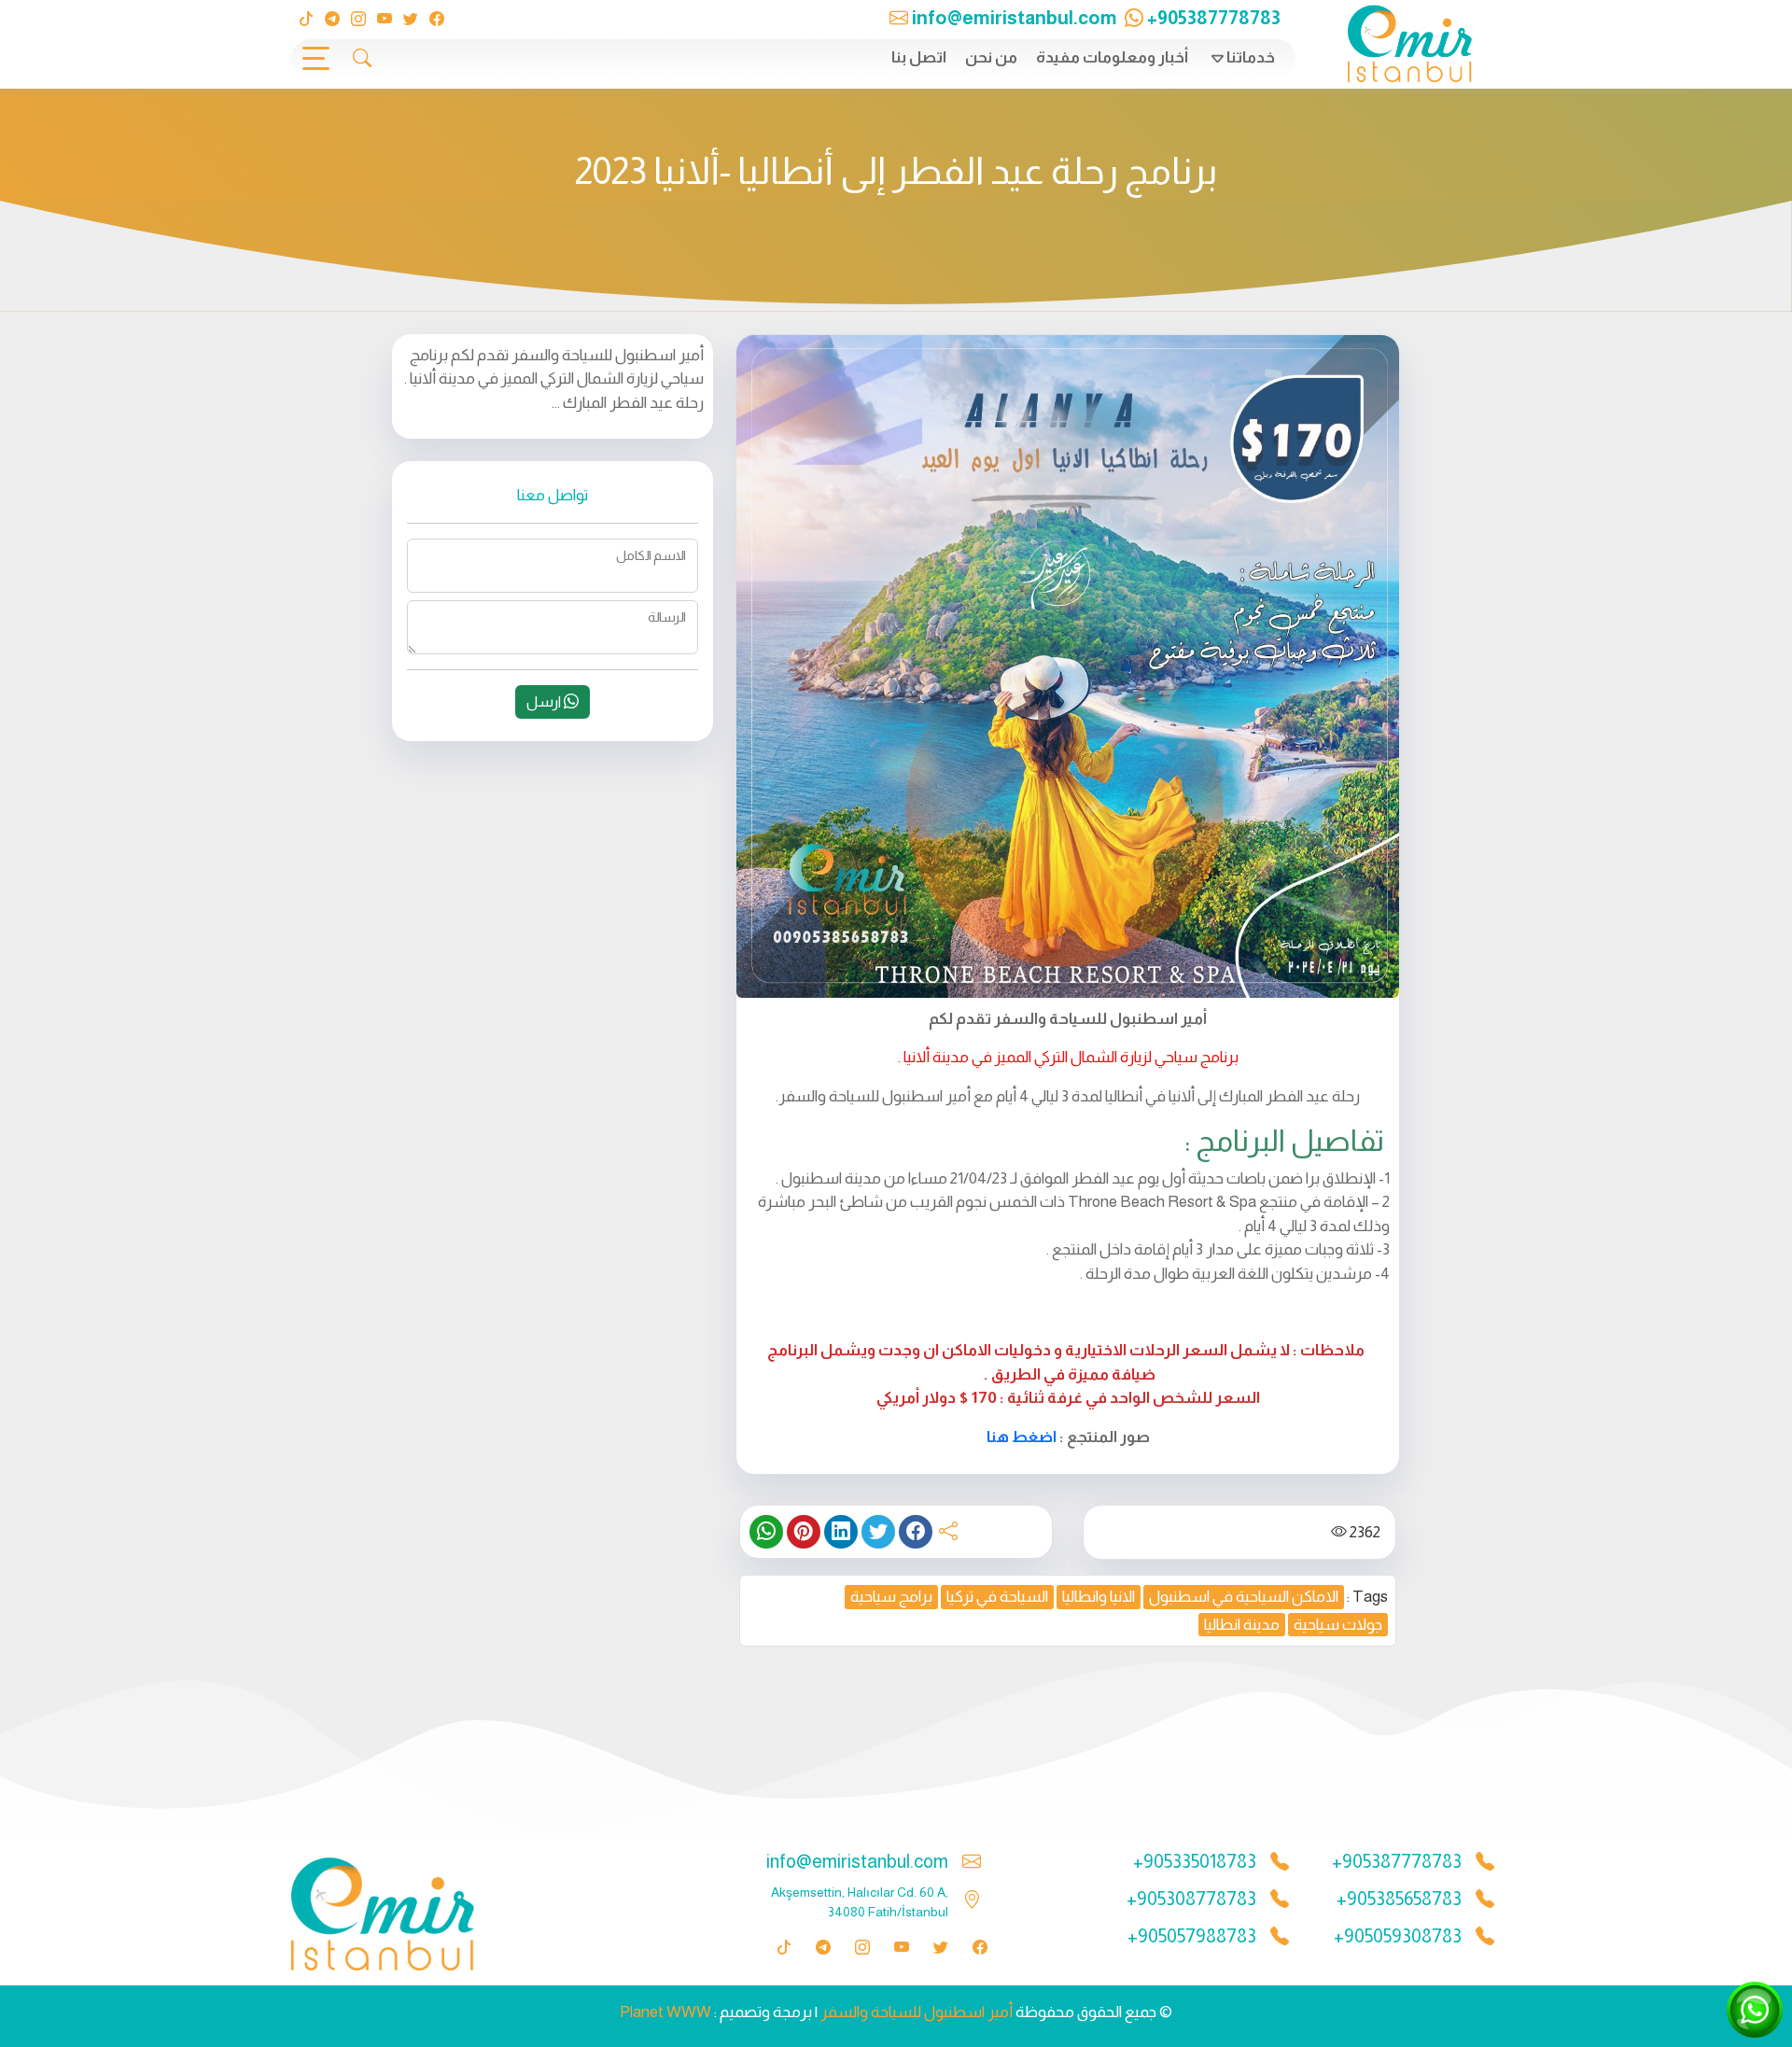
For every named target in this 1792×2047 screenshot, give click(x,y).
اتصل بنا (919, 57)
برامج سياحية (891, 1597)
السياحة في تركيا (997, 1597)
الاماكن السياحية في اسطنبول (1244, 1597)
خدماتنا (1251, 57)
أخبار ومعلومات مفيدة (1112, 57)
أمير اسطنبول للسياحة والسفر (917, 2012)
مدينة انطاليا (1242, 1625)
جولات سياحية (1338, 1625)
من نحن (991, 57)
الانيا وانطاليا (1099, 1597)
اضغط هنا (1022, 1437)
